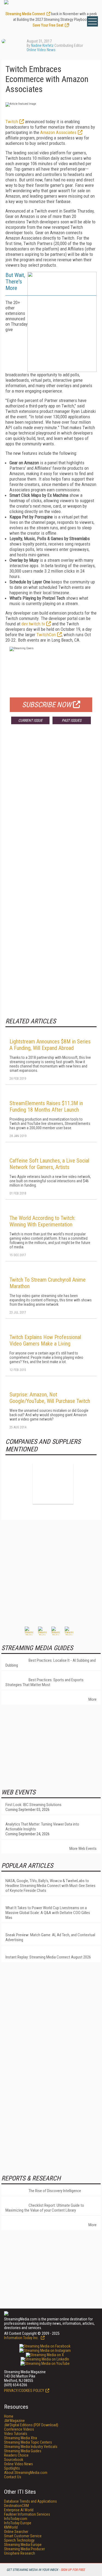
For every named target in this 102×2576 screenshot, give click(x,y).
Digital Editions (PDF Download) (31, 2425)
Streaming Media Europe (23, 2545)
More (92, 1699)
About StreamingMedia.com (26, 2473)
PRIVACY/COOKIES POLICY (24, 2391)
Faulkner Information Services (27, 2514)
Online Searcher (16, 2532)
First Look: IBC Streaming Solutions (33, 1805)
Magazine (14, 2421)
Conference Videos (19, 2429)
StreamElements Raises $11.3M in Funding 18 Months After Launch (46, 1106)
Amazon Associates (58, 132)
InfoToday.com (16, 2519)
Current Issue (30, 720)
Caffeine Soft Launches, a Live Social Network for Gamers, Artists (49, 1164)
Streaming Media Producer (24, 2549)
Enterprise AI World (19, 2510)
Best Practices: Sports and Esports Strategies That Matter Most (44, 1682)
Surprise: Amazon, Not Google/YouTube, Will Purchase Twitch (50, 1398)
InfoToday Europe (18, 2523)
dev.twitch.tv (33, 624)
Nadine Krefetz (42, 45)
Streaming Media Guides (23, 2451)
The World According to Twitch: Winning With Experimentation (42, 1221)
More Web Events (83, 1849)
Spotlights (12, 2468)
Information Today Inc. (22, 2338)
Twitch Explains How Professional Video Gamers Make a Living (45, 1340)
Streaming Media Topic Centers (28, 2442)
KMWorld (11, 2527)
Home (9, 2416)
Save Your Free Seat (48, 25)
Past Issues (72, 720)
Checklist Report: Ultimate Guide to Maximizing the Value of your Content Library (45, 2208)
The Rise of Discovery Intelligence (55, 2191)
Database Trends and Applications (30, 2501)
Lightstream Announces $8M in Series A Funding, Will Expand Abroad (50, 1045)
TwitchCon (46, 635)
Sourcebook (14, 2460)
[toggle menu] (92, 21)
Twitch (12, 122)
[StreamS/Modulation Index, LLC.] (53, 1484)
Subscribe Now (47, 705)
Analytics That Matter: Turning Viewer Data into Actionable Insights (42, 1827)
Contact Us (13, 2477)
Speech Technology (19, 2540)
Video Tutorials (16, 2434)
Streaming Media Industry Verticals (31, 2447)
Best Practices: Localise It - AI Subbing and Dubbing (51, 1663)
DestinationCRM (16, 2506)
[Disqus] (51, 808)
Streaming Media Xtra (21, 2438)
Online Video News (41, 50)
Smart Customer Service (23, 2536)
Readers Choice (16, 2455)
